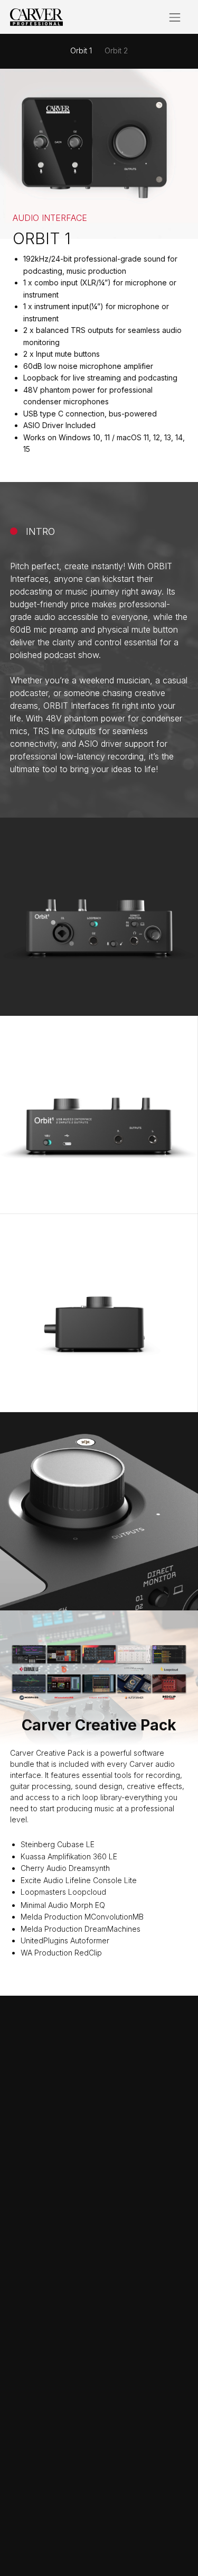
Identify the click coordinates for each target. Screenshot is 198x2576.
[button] (175, 17)
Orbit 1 (81, 50)
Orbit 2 (116, 50)
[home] (36, 17)
